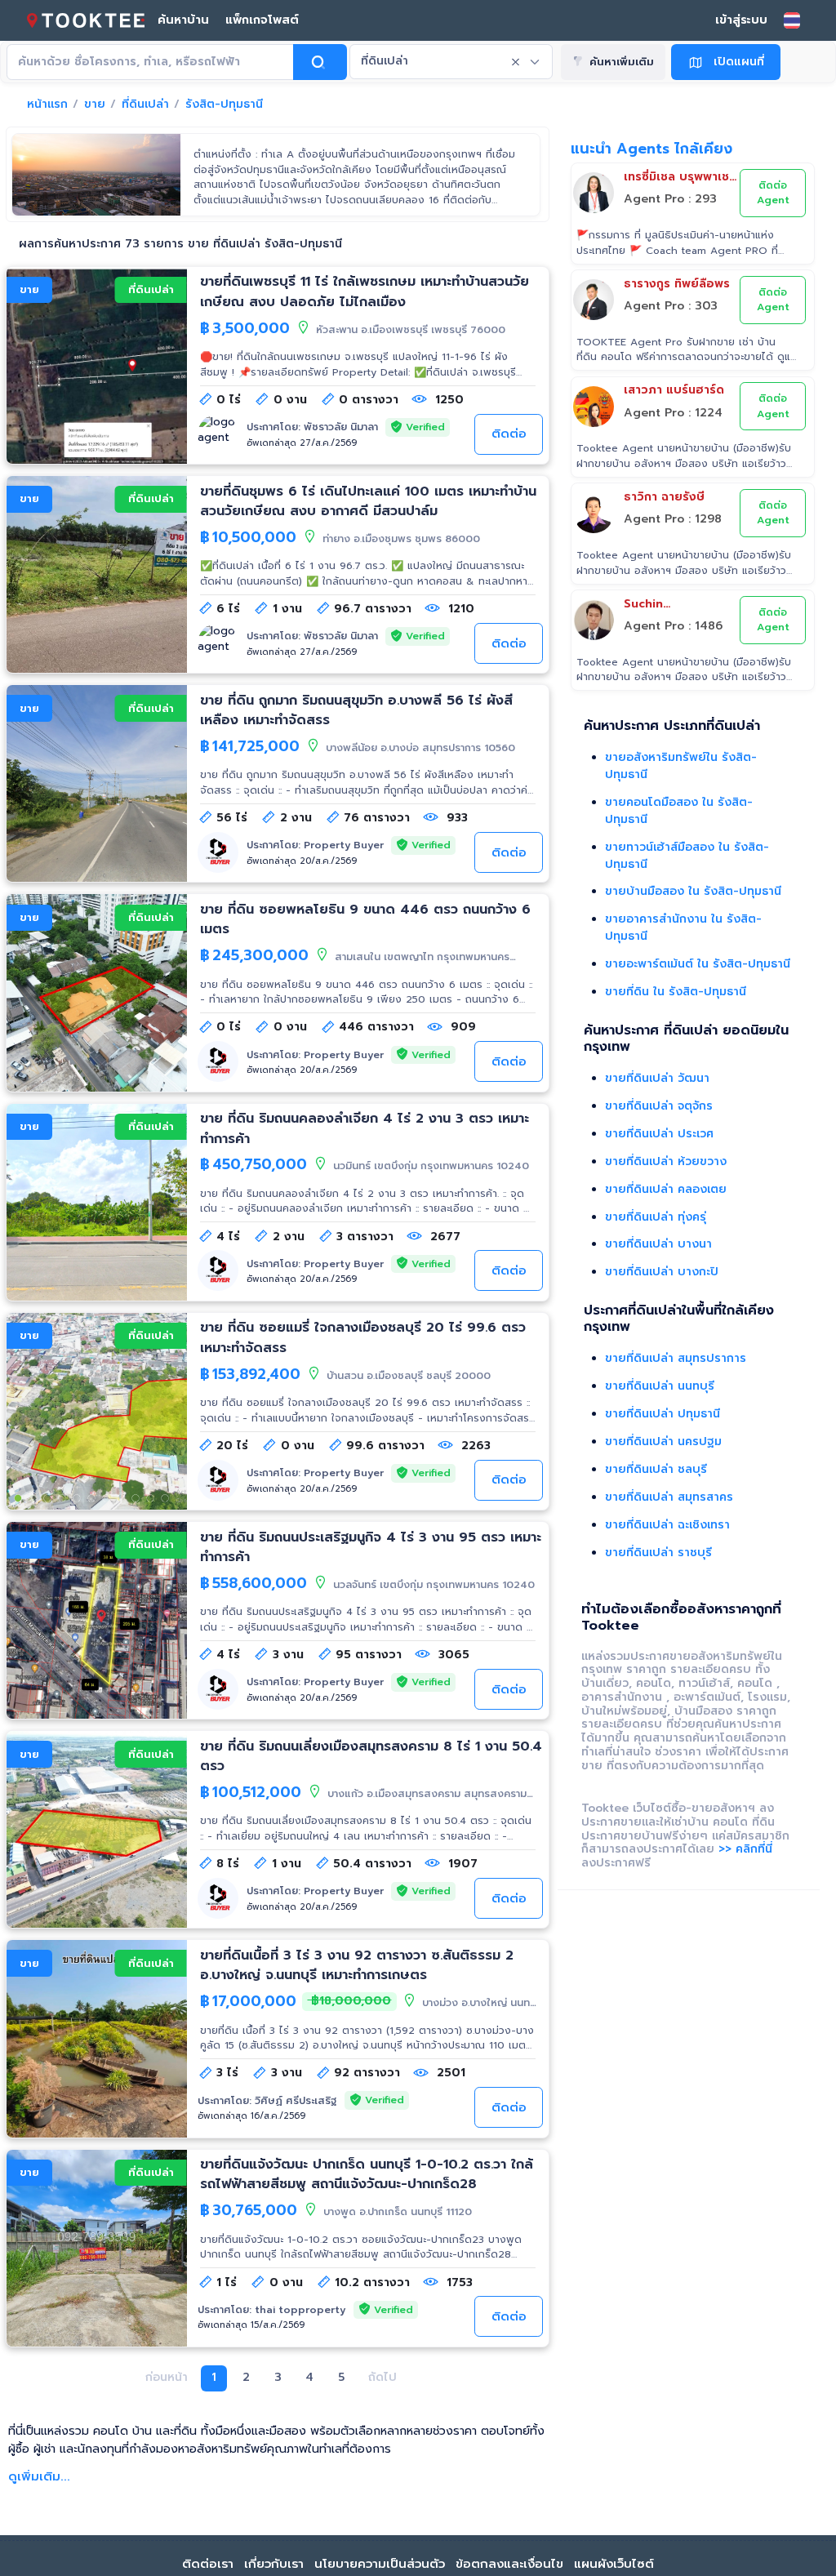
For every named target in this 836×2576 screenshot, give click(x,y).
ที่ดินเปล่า (145, 105)
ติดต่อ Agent (773, 193)
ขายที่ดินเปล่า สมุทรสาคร (669, 1497)
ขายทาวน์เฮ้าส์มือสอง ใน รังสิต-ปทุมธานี (687, 856)
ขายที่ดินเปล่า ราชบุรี (658, 1553)
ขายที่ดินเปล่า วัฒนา (657, 1078)
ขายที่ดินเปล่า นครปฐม (663, 1441)
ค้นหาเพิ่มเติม (622, 62)
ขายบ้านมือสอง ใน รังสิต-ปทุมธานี (693, 891)
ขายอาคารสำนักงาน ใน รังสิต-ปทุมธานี (683, 928)
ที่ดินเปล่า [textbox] (385, 61)
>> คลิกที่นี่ (745, 1849)
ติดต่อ (509, 434)
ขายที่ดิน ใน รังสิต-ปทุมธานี (676, 992)
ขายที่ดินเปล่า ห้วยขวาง (666, 1161)
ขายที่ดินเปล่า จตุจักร (659, 1106)
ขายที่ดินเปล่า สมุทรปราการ (676, 1358)
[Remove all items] (516, 62)
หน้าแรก (47, 105)
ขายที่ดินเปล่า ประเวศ (659, 1134)
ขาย (95, 105)
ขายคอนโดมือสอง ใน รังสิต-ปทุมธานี (679, 811)
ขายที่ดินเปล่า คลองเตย (666, 1189)
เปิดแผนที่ (739, 61)
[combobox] (451, 62)
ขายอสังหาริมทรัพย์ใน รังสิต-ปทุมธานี (681, 766)
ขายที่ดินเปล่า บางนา (658, 1244)
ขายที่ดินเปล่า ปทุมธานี (663, 1414)
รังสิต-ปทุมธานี (224, 105)
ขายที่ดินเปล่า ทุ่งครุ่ (656, 1217)
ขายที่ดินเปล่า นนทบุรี (660, 1386)
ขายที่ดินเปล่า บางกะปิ (662, 1272)
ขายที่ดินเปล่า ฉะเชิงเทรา (667, 1525)
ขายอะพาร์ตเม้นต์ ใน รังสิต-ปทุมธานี (698, 964)
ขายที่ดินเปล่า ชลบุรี (656, 1469)
